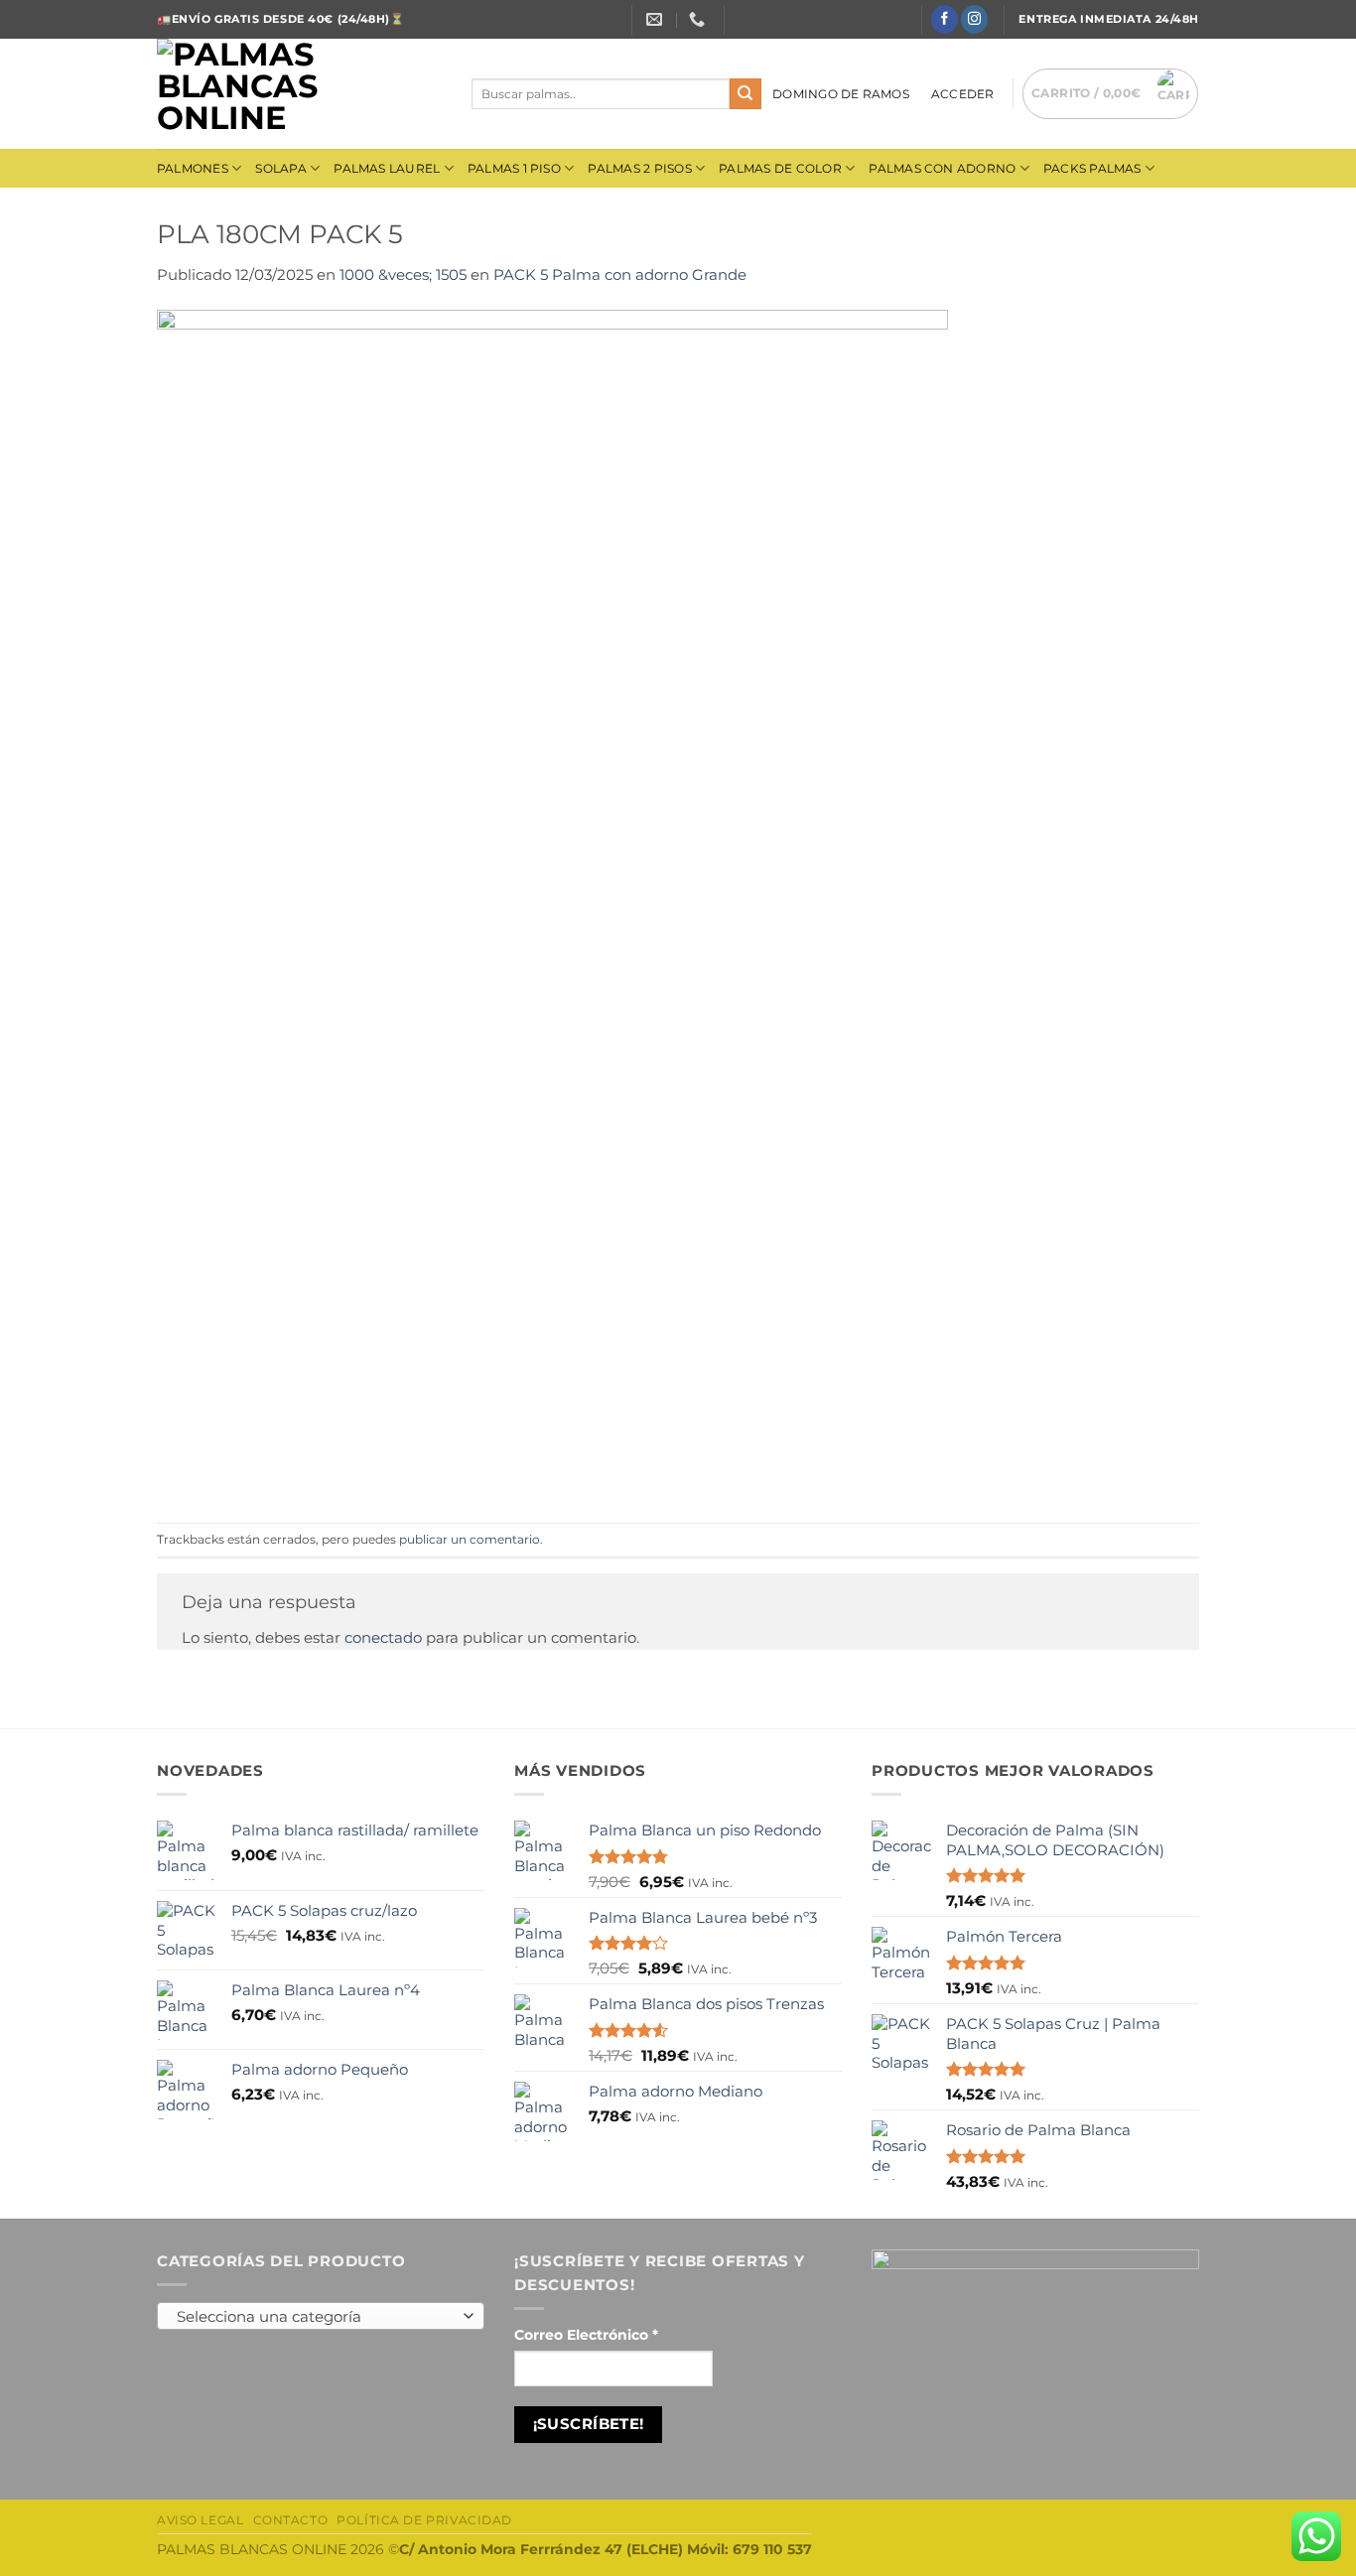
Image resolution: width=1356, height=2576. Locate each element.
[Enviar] (746, 94)
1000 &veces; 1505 (403, 274)
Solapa (280, 168)
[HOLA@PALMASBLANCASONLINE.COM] (657, 19)
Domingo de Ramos (841, 94)
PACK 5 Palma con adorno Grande (620, 274)
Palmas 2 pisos (639, 168)
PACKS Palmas (1092, 168)
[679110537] (699, 19)
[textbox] (316, 2317)
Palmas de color (780, 168)
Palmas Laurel (387, 168)
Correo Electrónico (586, 2335)
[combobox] (321, 2316)
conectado (383, 1637)
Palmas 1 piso (514, 168)
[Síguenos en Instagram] (974, 19)
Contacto (291, 2520)
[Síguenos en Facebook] (945, 19)
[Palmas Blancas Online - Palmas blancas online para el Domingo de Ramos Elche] (299, 94)
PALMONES (193, 168)
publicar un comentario (470, 1539)
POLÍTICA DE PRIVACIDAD (424, 2520)
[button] (963, 94)
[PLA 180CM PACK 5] (552, 904)
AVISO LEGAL (200, 2520)
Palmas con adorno (942, 168)
